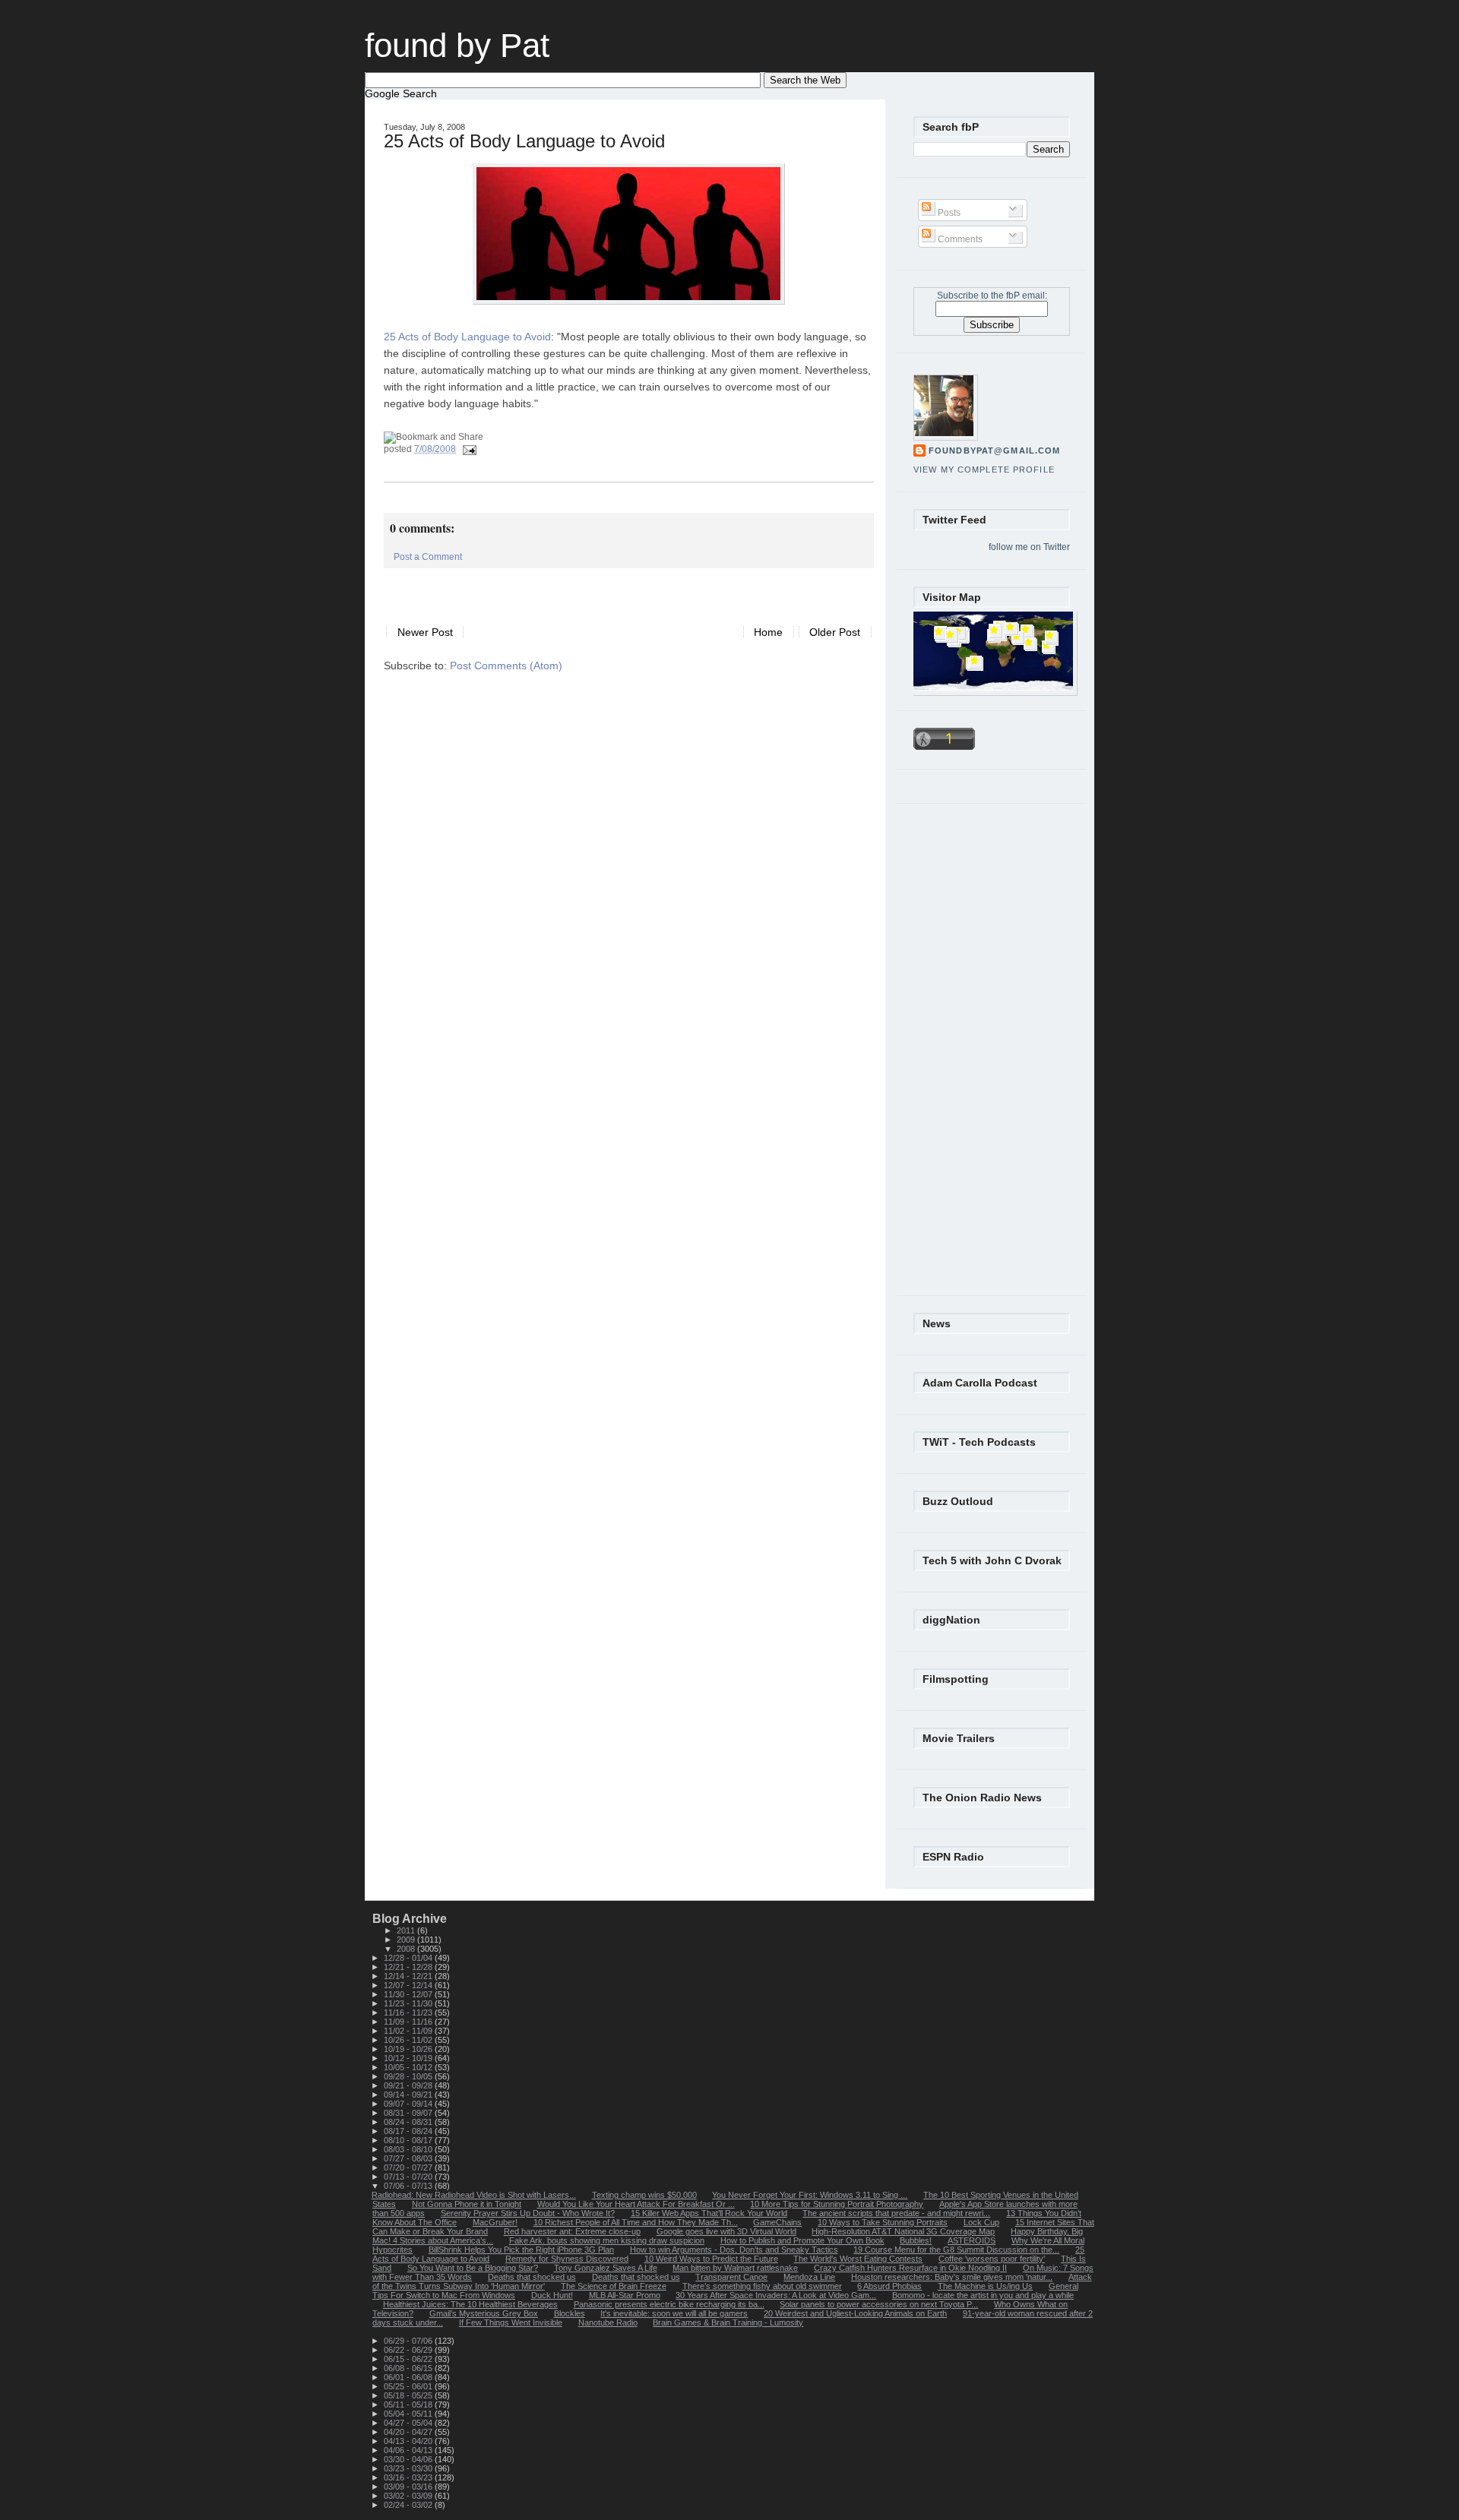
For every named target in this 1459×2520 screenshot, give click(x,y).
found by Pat (457, 45)
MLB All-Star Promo (625, 2295)
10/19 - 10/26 (409, 2049)
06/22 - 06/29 (409, 2350)
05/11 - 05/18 (409, 2405)
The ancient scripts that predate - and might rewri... (896, 2213)
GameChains (777, 2222)
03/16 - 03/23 (409, 2477)
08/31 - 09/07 (409, 2113)
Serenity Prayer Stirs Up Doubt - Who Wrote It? (528, 2213)
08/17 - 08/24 (409, 2131)
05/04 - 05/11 (409, 2414)
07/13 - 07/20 (409, 2177)
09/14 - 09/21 (409, 2095)
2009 (407, 1940)
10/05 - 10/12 (409, 2067)
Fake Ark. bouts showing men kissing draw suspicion (607, 2240)
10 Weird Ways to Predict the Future (711, 2259)
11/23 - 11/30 (409, 2003)
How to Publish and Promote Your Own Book (802, 2240)
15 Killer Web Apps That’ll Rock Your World (709, 2213)
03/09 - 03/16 (409, 2487)
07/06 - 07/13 (409, 2186)
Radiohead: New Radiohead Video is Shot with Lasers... (474, 2195)
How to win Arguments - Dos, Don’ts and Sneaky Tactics (734, 2250)
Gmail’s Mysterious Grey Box (484, 2313)
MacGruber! (495, 2222)
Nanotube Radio (608, 2322)
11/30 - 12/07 (409, 1994)
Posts (948, 213)
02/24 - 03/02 (409, 2505)
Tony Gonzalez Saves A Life (606, 2268)
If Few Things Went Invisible (511, 2322)
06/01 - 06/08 (409, 2377)
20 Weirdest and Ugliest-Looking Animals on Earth (855, 2313)
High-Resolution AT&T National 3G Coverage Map (903, 2231)
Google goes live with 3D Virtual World (726, 2231)
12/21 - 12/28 (409, 1967)
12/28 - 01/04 (409, 1958)
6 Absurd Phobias (889, 2286)
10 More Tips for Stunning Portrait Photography (837, 2204)
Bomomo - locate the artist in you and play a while (983, 2295)
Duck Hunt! (552, 2295)
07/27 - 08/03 (409, 2158)
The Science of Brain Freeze (614, 2286)
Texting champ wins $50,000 (644, 2195)
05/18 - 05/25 (409, 2395)
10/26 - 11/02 (409, 2040)
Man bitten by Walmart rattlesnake (735, 2268)
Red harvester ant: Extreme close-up (572, 2231)
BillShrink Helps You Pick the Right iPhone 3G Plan (521, 2250)
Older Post (835, 632)
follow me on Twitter (1029, 547)
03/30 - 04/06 (409, 2459)
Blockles (570, 2313)
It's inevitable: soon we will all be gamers (674, 2313)
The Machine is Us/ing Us (985, 2286)
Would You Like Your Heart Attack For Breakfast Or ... (636, 2204)
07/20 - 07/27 (409, 2167)
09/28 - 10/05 (409, 2076)
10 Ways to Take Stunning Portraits (883, 2222)
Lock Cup (981, 2222)
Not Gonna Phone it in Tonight (467, 2204)
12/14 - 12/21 (409, 1976)
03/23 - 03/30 (409, 2468)
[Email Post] (467, 449)
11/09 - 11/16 (409, 2022)
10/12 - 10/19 (409, 2058)
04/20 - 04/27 (409, 2432)
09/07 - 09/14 (409, 2104)
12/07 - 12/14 (409, 1985)
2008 (407, 1949)
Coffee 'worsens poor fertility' (992, 2259)
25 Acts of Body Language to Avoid (524, 141)
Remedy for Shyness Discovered (567, 2259)
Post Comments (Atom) (506, 666)
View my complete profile (984, 470)
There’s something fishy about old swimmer (762, 2286)
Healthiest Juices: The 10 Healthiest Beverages (470, 2304)
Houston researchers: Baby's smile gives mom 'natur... (952, 2277)
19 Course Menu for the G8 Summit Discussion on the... (956, 2250)
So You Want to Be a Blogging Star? (473, 2268)
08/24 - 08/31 (409, 2122)
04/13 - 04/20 (409, 2441)
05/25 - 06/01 (409, 2386)
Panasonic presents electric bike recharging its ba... (669, 2304)
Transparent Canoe (731, 2277)
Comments (959, 239)
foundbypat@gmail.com (994, 451)
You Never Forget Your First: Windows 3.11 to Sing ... (810, 2195)
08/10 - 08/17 (409, 2140)
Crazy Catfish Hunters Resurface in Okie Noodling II (910, 2268)
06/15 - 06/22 (409, 2359)
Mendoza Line (809, 2277)
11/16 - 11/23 (409, 2013)
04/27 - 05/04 (409, 2423)
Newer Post (425, 632)
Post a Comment (428, 557)
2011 (407, 1930)
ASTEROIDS (972, 2240)
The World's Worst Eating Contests (858, 2259)
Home (768, 632)
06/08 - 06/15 (409, 2368)
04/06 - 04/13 (409, 2450)
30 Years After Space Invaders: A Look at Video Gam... (776, 2295)
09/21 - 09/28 (409, 2085)
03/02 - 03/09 (409, 2496)
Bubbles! (916, 2240)
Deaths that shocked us (532, 2277)
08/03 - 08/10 (409, 2149)
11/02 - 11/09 (409, 2031)
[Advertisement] (562, 591)
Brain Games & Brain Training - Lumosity (728, 2322)
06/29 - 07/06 (409, 2341)
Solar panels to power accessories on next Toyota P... (879, 2304)
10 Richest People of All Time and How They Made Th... (636, 2222)
